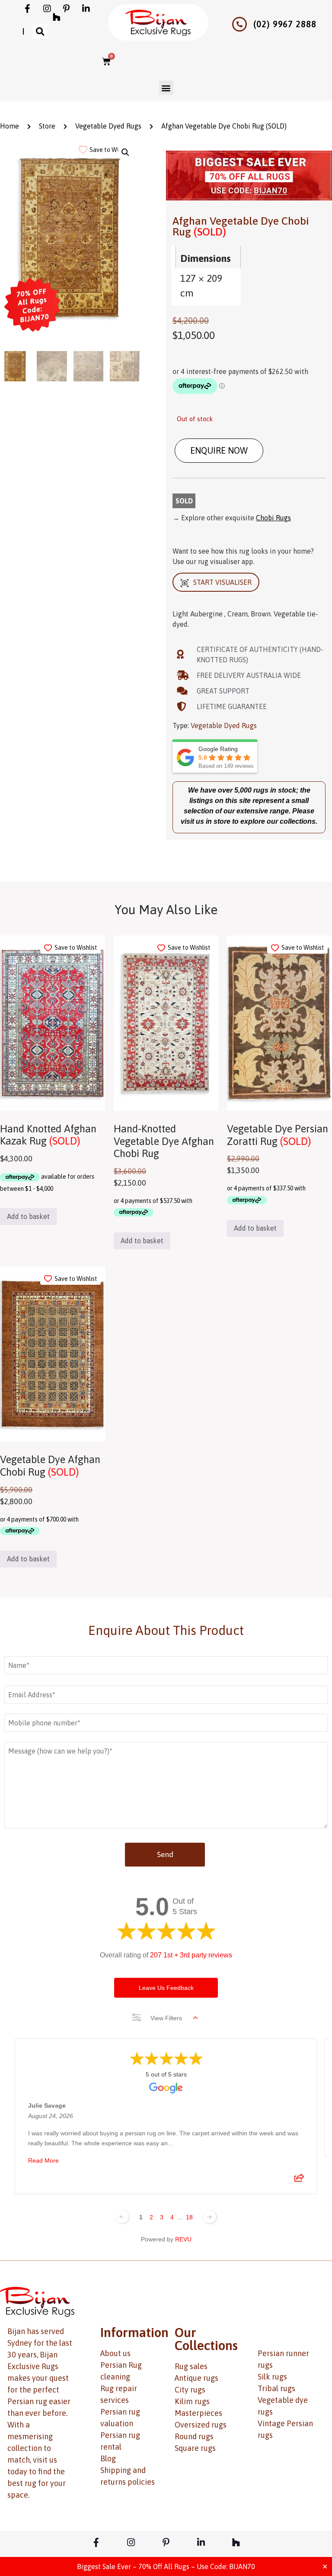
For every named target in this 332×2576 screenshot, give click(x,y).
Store (47, 126)
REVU (183, 2239)
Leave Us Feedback (166, 1988)
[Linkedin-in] (86, 9)
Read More (43, 2160)
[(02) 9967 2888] (239, 24)
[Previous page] (122, 2217)
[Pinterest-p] (67, 9)
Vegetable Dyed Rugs (108, 126)
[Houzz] (57, 17)
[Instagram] (47, 9)
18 (189, 2217)
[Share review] (299, 2180)
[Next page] (210, 2217)
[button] (40, 31)
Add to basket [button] (28, 1216)
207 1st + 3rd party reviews (191, 1955)
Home (10, 126)
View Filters (166, 2018)
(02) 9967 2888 (285, 24)
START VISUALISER (222, 582)
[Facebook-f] (28, 9)
